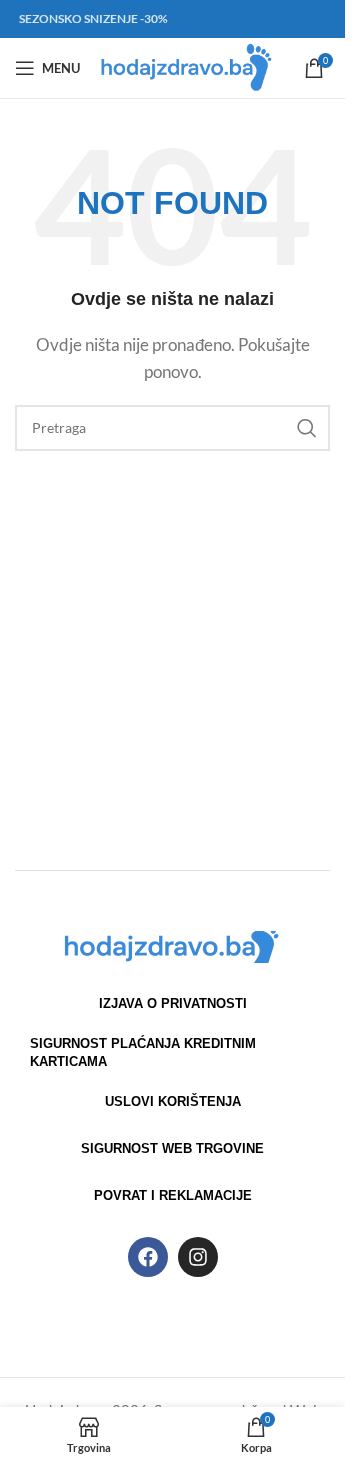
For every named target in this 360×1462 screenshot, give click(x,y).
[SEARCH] (307, 428)
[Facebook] (148, 1257)
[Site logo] (187, 66)
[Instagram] (198, 1257)
